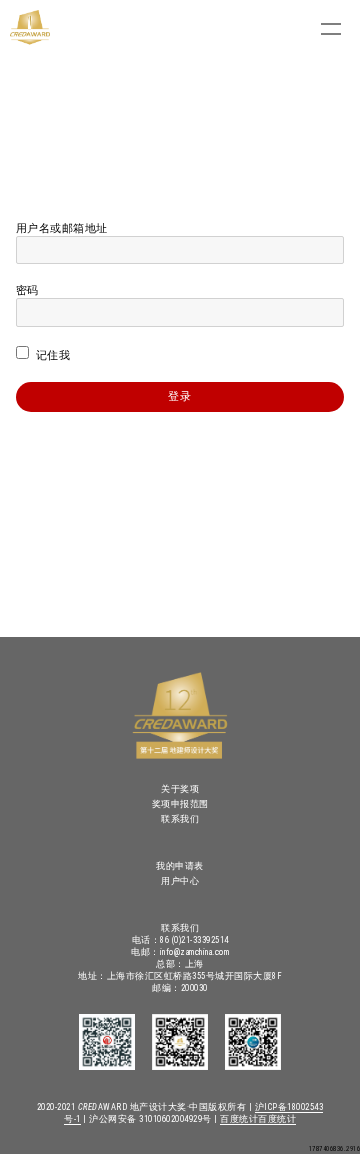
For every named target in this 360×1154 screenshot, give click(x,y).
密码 (27, 290)
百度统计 (239, 1119)
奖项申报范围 (180, 804)
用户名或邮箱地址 (62, 228)
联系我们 (180, 819)
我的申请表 (180, 866)
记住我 (51, 355)
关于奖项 (180, 789)
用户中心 (180, 881)
